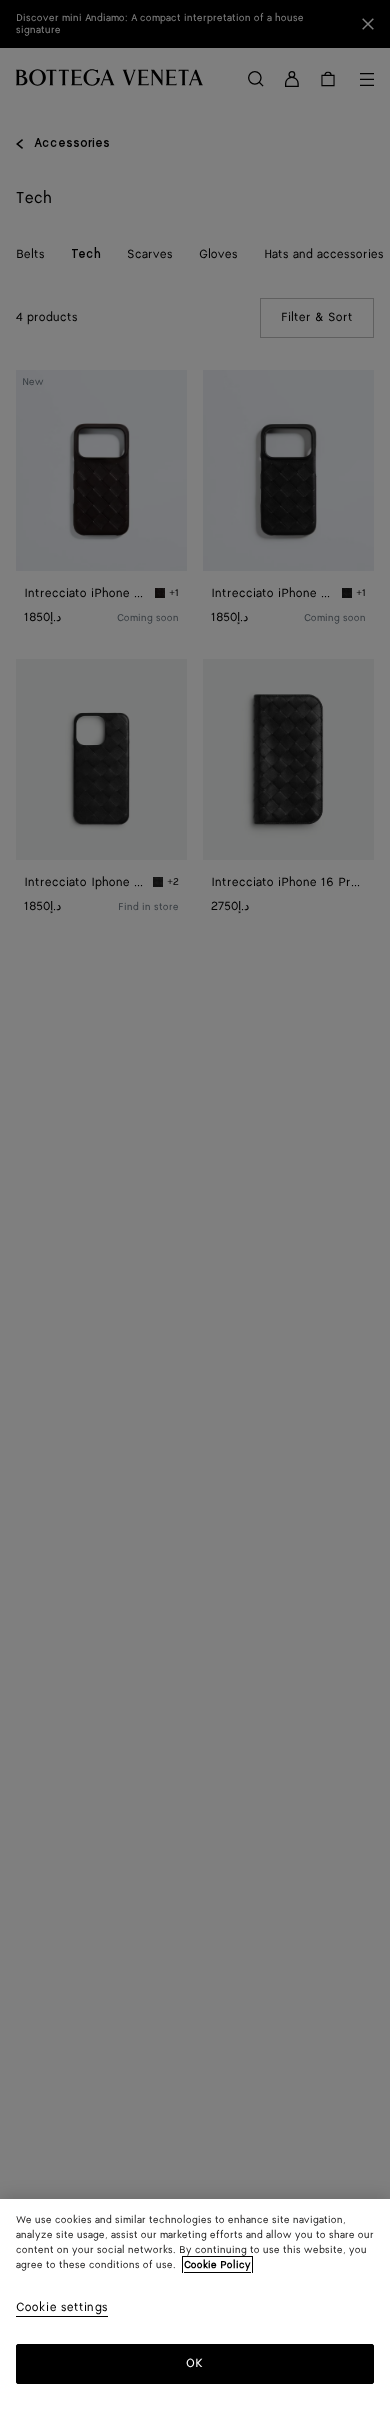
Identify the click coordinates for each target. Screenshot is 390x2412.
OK (194, 2363)
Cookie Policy (217, 2265)
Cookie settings (62, 2308)
